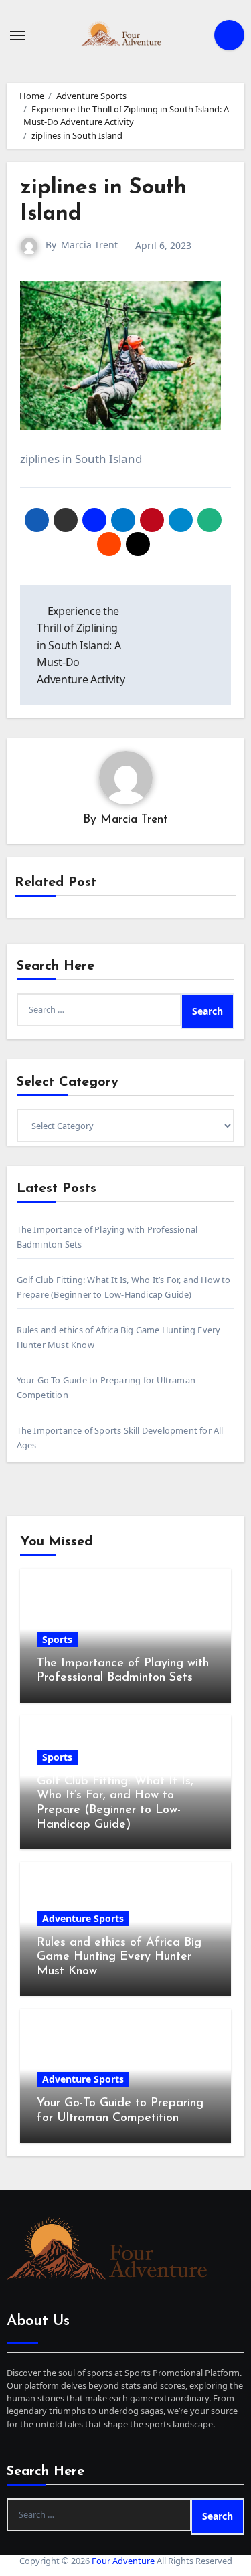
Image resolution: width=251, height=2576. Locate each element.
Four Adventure (123, 2561)
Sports (57, 1639)
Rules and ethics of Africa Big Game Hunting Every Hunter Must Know (119, 1957)
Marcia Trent (89, 245)
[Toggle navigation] (17, 35)
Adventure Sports (83, 1918)
